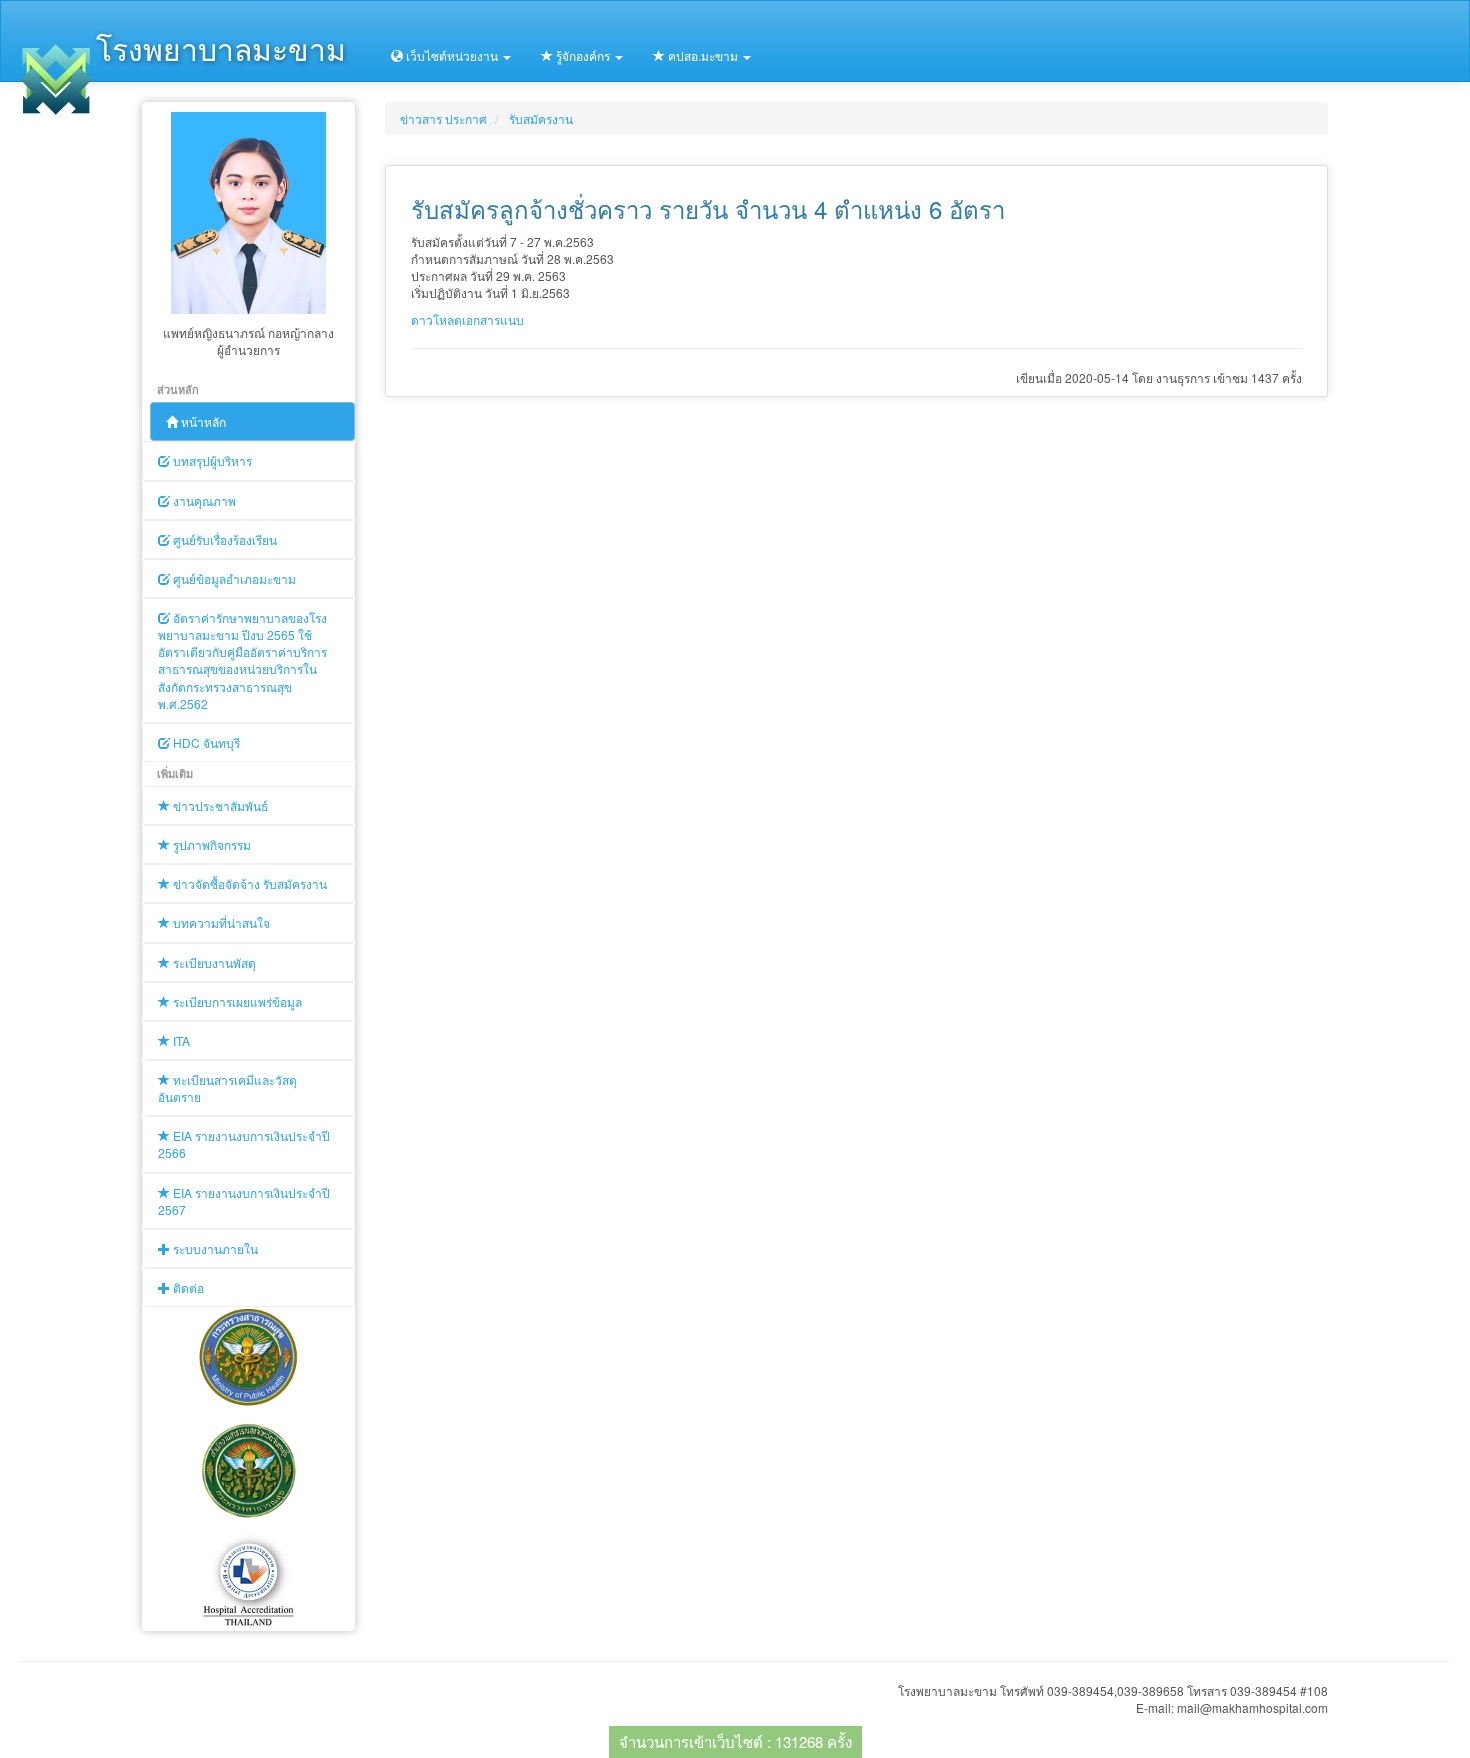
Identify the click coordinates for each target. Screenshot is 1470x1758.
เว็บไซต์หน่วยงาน (452, 55)
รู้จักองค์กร (583, 55)
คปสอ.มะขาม (703, 55)
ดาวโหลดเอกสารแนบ (467, 319)
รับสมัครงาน (541, 118)
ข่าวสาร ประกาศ (443, 118)
